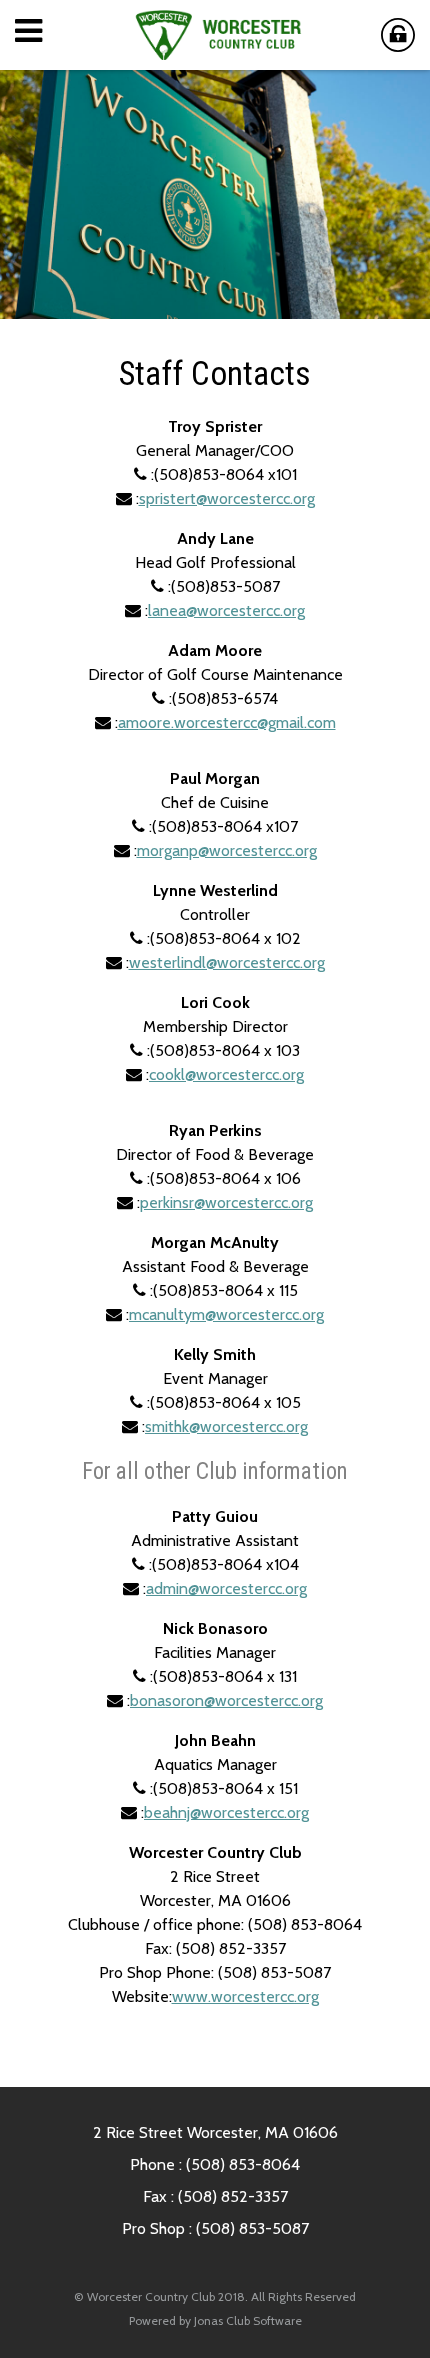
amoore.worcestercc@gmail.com (227, 722)
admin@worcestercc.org (226, 1588)
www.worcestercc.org (245, 1996)
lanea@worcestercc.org (226, 610)
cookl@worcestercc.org (226, 1074)
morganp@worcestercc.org (227, 850)
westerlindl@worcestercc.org (227, 962)
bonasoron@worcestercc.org (226, 1700)
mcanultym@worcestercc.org (226, 1314)
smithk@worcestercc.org (226, 1426)
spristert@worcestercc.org (227, 498)
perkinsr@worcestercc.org (226, 1202)
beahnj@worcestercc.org (226, 1812)
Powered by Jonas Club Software (215, 2320)
